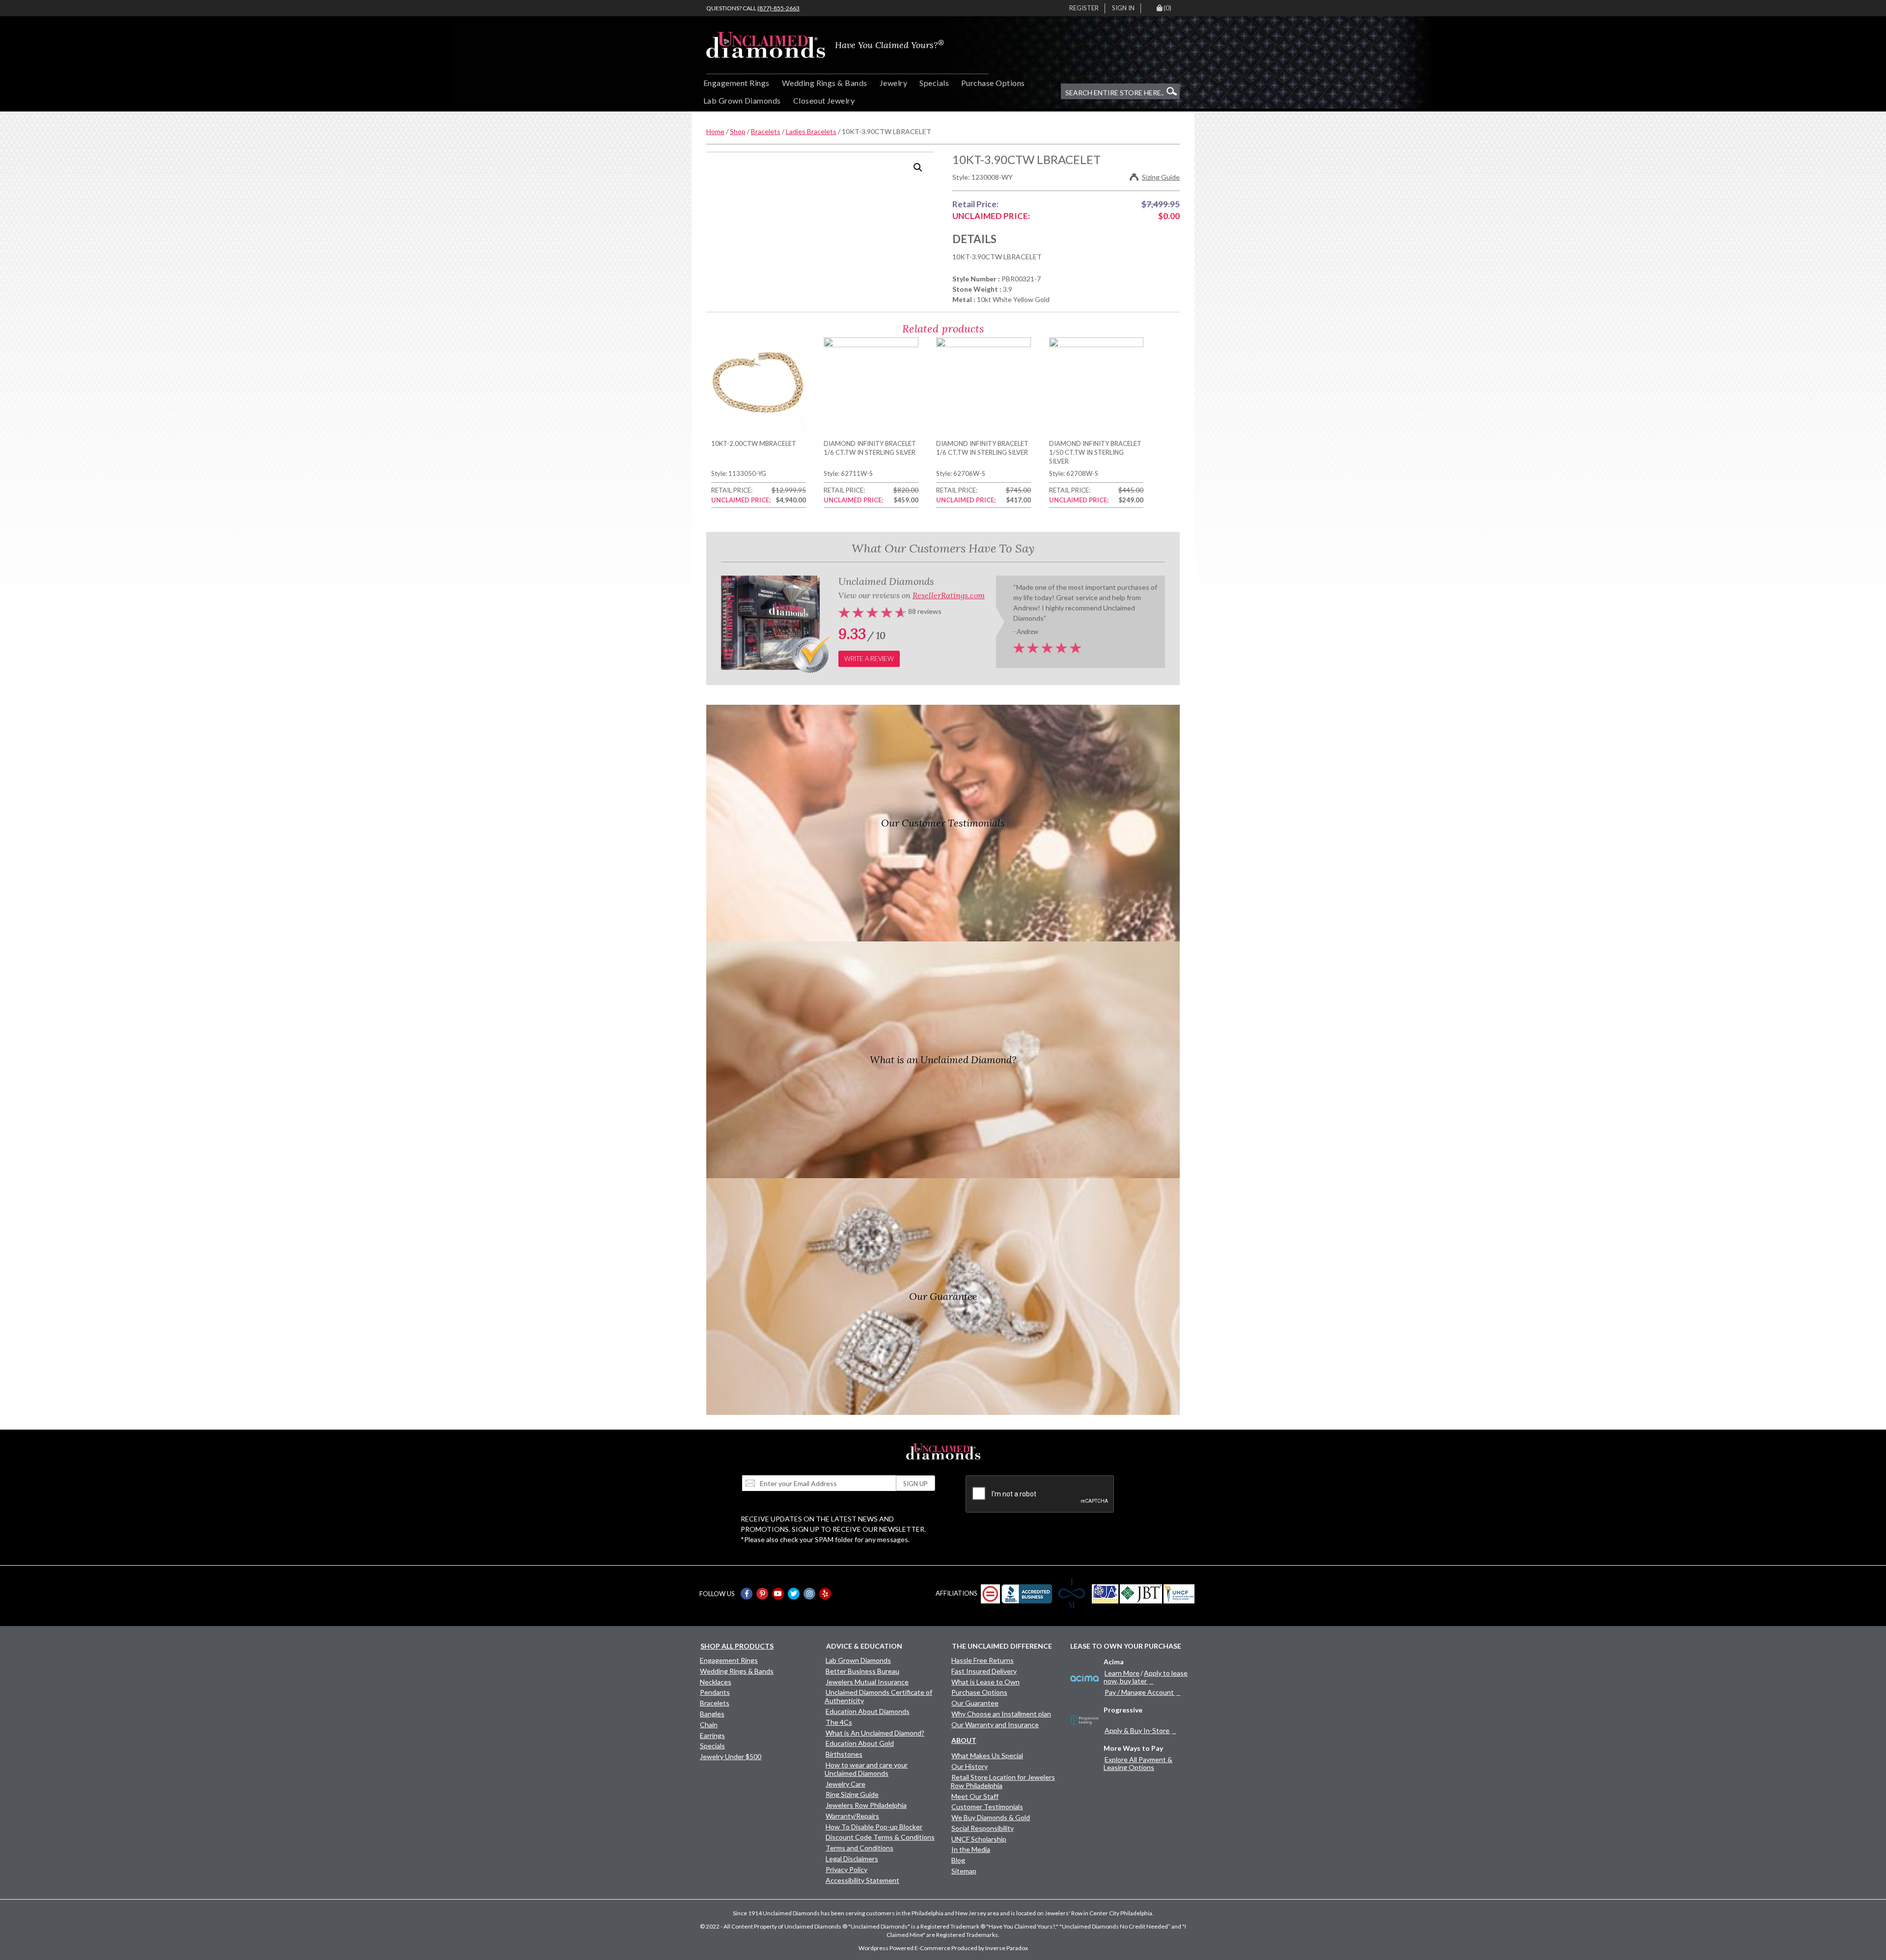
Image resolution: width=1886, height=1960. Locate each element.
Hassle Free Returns (983, 1660)
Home (715, 131)
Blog (958, 1860)
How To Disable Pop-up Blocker (874, 1827)
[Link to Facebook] (747, 1594)
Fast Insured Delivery (984, 1671)
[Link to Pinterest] (762, 1594)
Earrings (712, 1735)
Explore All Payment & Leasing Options (1138, 1763)
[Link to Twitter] (794, 1594)
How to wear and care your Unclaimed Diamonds (866, 1769)
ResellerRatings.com (949, 595)
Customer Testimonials (987, 1807)
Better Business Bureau (862, 1671)
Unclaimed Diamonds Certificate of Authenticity (878, 1696)
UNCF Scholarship (979, 1839)
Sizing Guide (1161, 177)
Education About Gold (860, 1743)
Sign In (1123, 8)
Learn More (1122, 1673)
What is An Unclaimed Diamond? (875, 1733)
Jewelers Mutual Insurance (867, 1682)
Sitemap (964, 1871)
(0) (1167, 8)
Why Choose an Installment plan (1001, 1714)
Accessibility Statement (862, 1880)
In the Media (971, 1849)
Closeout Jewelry (824, 100)
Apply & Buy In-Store (1137, 1730)
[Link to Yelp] (825, 1594)
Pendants (715, 1692)
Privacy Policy (846, 1869)
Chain (709, 1725)
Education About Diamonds (868, 1711)
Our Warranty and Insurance (995, 1725)
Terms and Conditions (860, 1848)
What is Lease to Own (985, 1682)
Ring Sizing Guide (852, 1794)
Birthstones (844, 1754)
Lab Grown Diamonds (742, 100)
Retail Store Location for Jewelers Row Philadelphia (1003, 1781)
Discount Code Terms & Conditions (880, 1837)
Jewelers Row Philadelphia (866, 1805)
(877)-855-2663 (778, 8)
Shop (738, 131)
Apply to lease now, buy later (1146, 1677)
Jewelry (893, 83)
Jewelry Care (846, 1784)
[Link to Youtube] (778, 1594)
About (964, 1740)
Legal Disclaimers (852, 1859)
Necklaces (716, 1682)
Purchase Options (993, 83)
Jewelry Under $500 (731, 1756)
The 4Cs (839, 1722)
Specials (934, 83)
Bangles (712, 1714)
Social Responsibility (983, 1828)
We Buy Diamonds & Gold (991, 1817)
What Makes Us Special (987, 1755)
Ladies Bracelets (811, 131)
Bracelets (766, 131)
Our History (970, 1766)
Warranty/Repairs (852, 1816)
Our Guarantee (975, 1703)
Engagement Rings (736, 83)
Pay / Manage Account (1139, 1692)
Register (1084, 8)
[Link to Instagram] (809, 1594)
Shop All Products (737, 1646)
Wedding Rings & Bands (825, 83)
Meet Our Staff (975, 1796)
